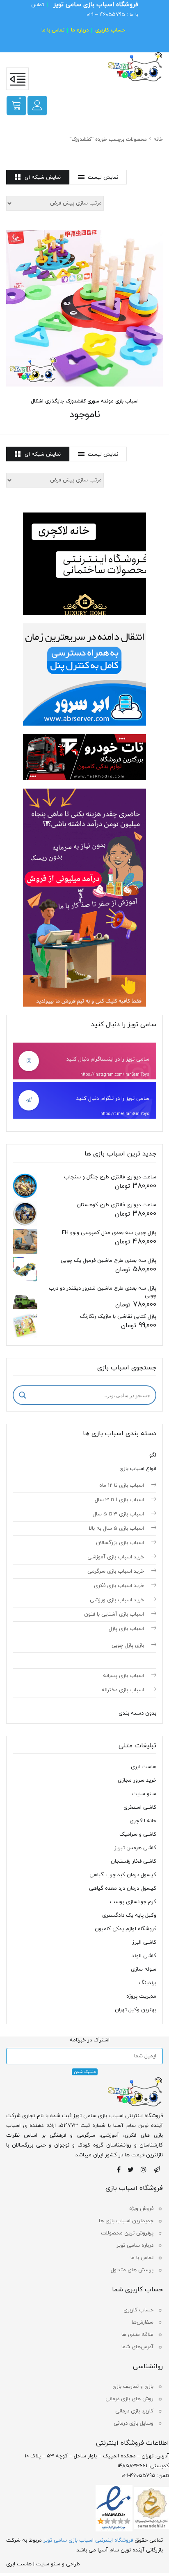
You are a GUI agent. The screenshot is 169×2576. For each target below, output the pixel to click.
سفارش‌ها (143, 2322)
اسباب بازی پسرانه (123, 1676)
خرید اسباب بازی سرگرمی (116, 1571)
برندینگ (148, 1983)
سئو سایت (144, 1794)
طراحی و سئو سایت (58, 2564)
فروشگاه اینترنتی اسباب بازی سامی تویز (88, 2540)
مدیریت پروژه (141, 1996)
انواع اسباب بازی (138, 1469)
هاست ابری (144, 1767)
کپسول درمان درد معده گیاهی (123, 1888)
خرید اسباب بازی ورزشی (117, 1600)
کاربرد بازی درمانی (134, 2411)
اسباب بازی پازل (126, 1629)
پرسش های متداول (132, 2270)
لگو (153, 1455)
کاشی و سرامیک (138, 1834)
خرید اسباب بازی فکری (119, 1586)
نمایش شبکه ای (43, 178)
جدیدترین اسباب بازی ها (126, 2221)
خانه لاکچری (143, 1821)
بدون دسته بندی (137, 1713)
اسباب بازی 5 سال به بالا (116, 1529)
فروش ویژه (141, 2209)
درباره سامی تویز (135, 2246)
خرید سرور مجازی (137, 1780)
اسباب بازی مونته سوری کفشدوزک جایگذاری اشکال (85, 401)
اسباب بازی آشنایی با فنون (114, 1614)
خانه (158, 139)
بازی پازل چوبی (128, 1645)
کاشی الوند (144, 1956)
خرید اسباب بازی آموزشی (116, 1557)
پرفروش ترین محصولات (127, 2233)
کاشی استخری (140, 1807)
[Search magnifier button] (23, 1395)
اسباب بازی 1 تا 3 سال (119, 1500)
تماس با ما (53, 30)
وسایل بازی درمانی (134, 2423)
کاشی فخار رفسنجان (134, 1861)
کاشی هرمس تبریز (135, 1848)
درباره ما (80, 30)
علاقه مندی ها (137, 2335)
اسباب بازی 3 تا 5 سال (118, 1514)
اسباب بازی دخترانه (123, 1690)
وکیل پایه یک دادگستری (129, 1915)
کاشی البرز (144, 1942)
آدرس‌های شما (137, 2347)
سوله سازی (144, 1969)
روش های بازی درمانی (129, 2399)
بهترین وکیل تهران (136, 2010)
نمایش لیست (103, 178)
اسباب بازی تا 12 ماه (122, 1486)
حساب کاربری (110, 30)
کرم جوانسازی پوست (133, 1902)
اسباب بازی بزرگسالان (120, 1543)
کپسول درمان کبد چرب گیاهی (123, 1875)
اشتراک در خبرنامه (90, 2040)
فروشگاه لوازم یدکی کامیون (126, 1929)
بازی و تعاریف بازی (133, 2387)
